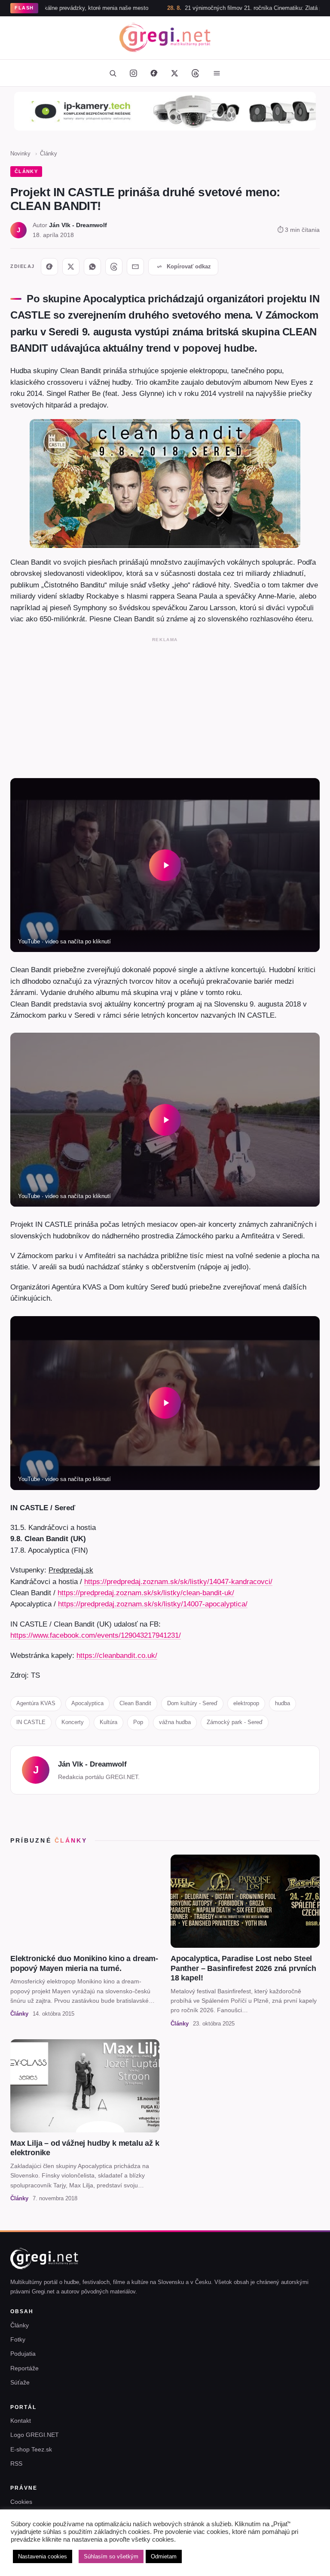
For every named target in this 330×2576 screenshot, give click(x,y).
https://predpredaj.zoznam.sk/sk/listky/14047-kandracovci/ (178, 1581)
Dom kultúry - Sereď (192, 1703)
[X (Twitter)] (174, 73)
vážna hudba (175, 1722)
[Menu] (217, 73)
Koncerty (73, 1722)
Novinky (20, 154)
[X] (71, 267)
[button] (165, 865)
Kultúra (108, 1722)
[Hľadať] (113, 73)
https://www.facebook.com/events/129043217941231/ (96, 1635)
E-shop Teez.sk (31, 2449)
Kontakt (21, 2421)
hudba (283, 1703)
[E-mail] (135, 267)
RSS (16, 2463)
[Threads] (195, 73)
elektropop (246, 1703)
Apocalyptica (87, 1703)
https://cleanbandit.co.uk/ (117, 1655)
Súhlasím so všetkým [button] (111, 2556)
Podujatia (23, 2354)
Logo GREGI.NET (35, 2435)
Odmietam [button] (164, 2556)
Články (49, 154)
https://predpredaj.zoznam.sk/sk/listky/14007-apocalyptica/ (153, 1604)
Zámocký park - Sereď (235, 1722)
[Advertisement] (165, 706)
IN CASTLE (31, 1722)
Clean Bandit (135, 1703)
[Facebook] (154, 73)
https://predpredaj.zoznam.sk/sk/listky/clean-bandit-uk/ (146, 1593)
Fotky (18, 2339)
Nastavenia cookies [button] (43, 2556)
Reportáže (24, 2368)
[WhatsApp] (92, 267)
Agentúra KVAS (36, 1703)
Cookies (21, 2502)
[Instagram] (133, 73)
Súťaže (20, 2382)
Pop (138, 1722)
